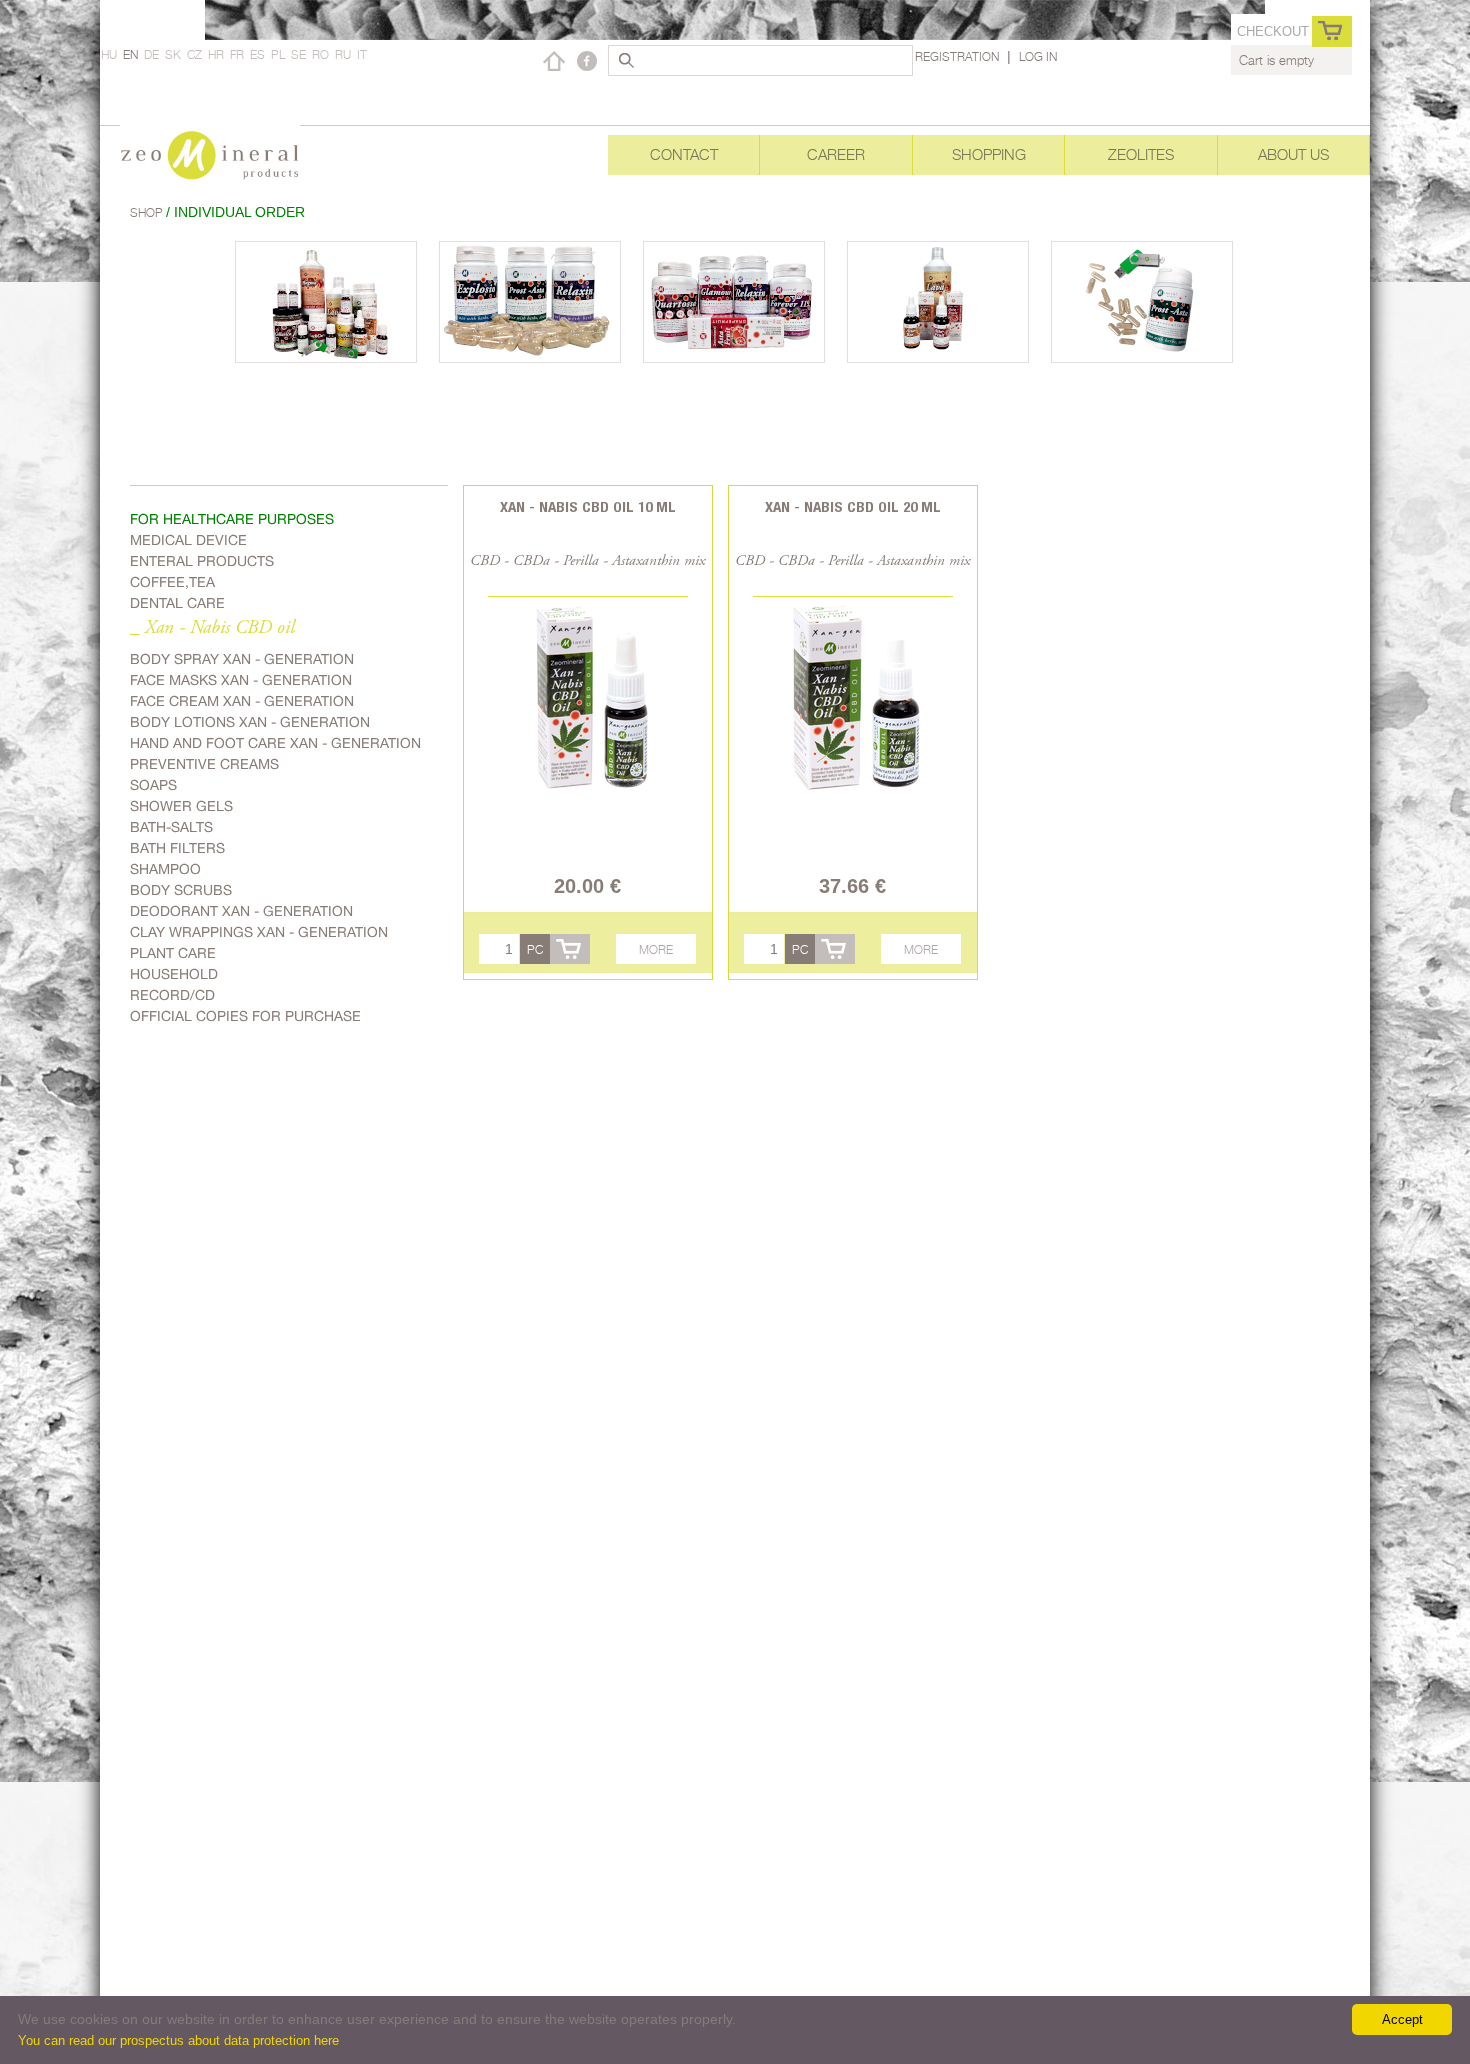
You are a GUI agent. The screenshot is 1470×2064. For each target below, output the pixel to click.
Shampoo (165, 869)
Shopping (989, 154)
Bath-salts (171, 827)
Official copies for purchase (245, 1016)
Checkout (1273, 31)
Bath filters (177, 848)
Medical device (188, 540)
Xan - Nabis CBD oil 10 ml (588, 506)
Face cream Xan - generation (242, 701)
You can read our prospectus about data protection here (178, 2040)
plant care (173, 953)
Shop (148, 212)
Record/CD (172, 995)
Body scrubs (181, 890)
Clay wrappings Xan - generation (259, 932)
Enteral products (202, 561)
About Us (1293, 154)
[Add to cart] (570, 949)
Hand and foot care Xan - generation (275, 743)
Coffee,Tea (172, 582)
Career (836, 154)
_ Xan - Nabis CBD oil (212, 628)
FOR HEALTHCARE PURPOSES (232, 519)
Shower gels (181, 806)
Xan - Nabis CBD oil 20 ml (853, 506)
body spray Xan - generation (242, 659)
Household (174, 974)
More (656, 949)
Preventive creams (204, 764)
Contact (684, 154)
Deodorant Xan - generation (241, 911)
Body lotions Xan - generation (250, 722)
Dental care (177, 603)
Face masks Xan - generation (241, 680)
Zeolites (1141, 154)
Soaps (153, 785)
